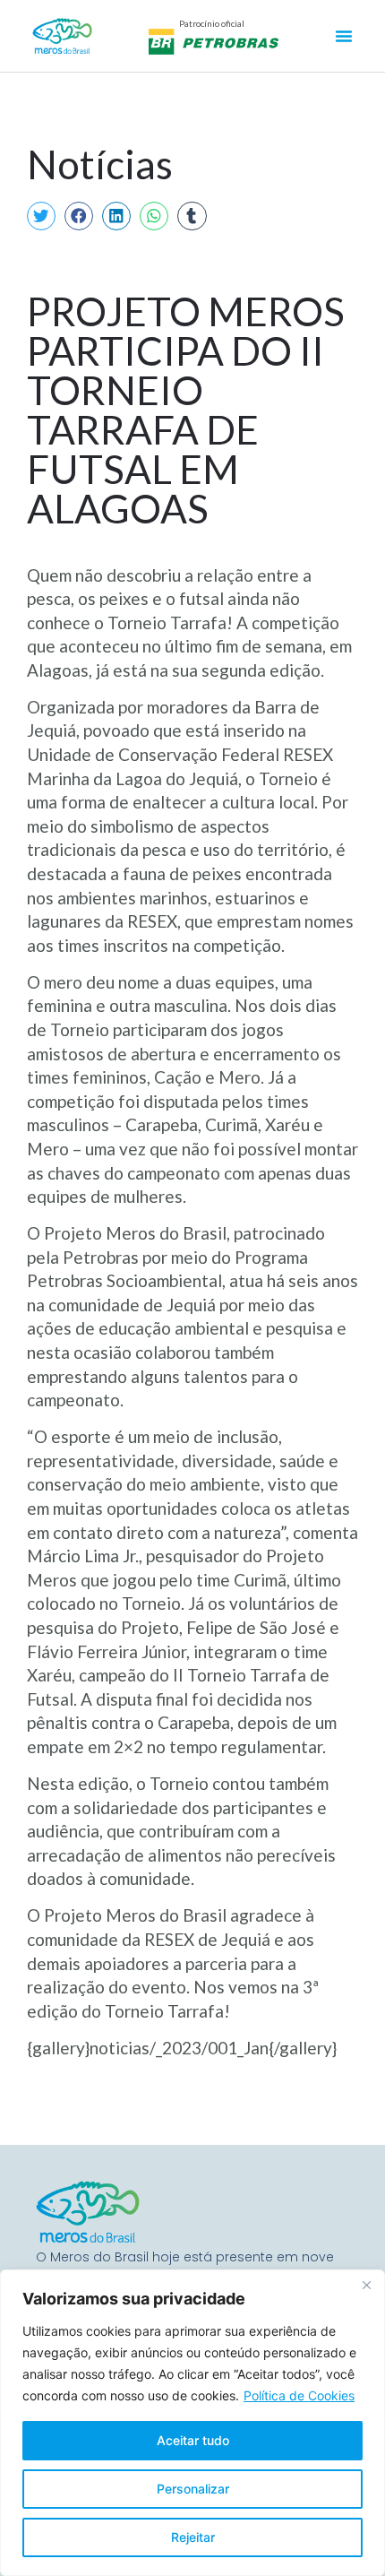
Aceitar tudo (193, 2440)
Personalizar (193, 2489)
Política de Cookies (299, 2395)
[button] (41, 216)
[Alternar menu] (344, 36)
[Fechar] (366, 2285)
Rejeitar (193, 2537)
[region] (192, 2423)
